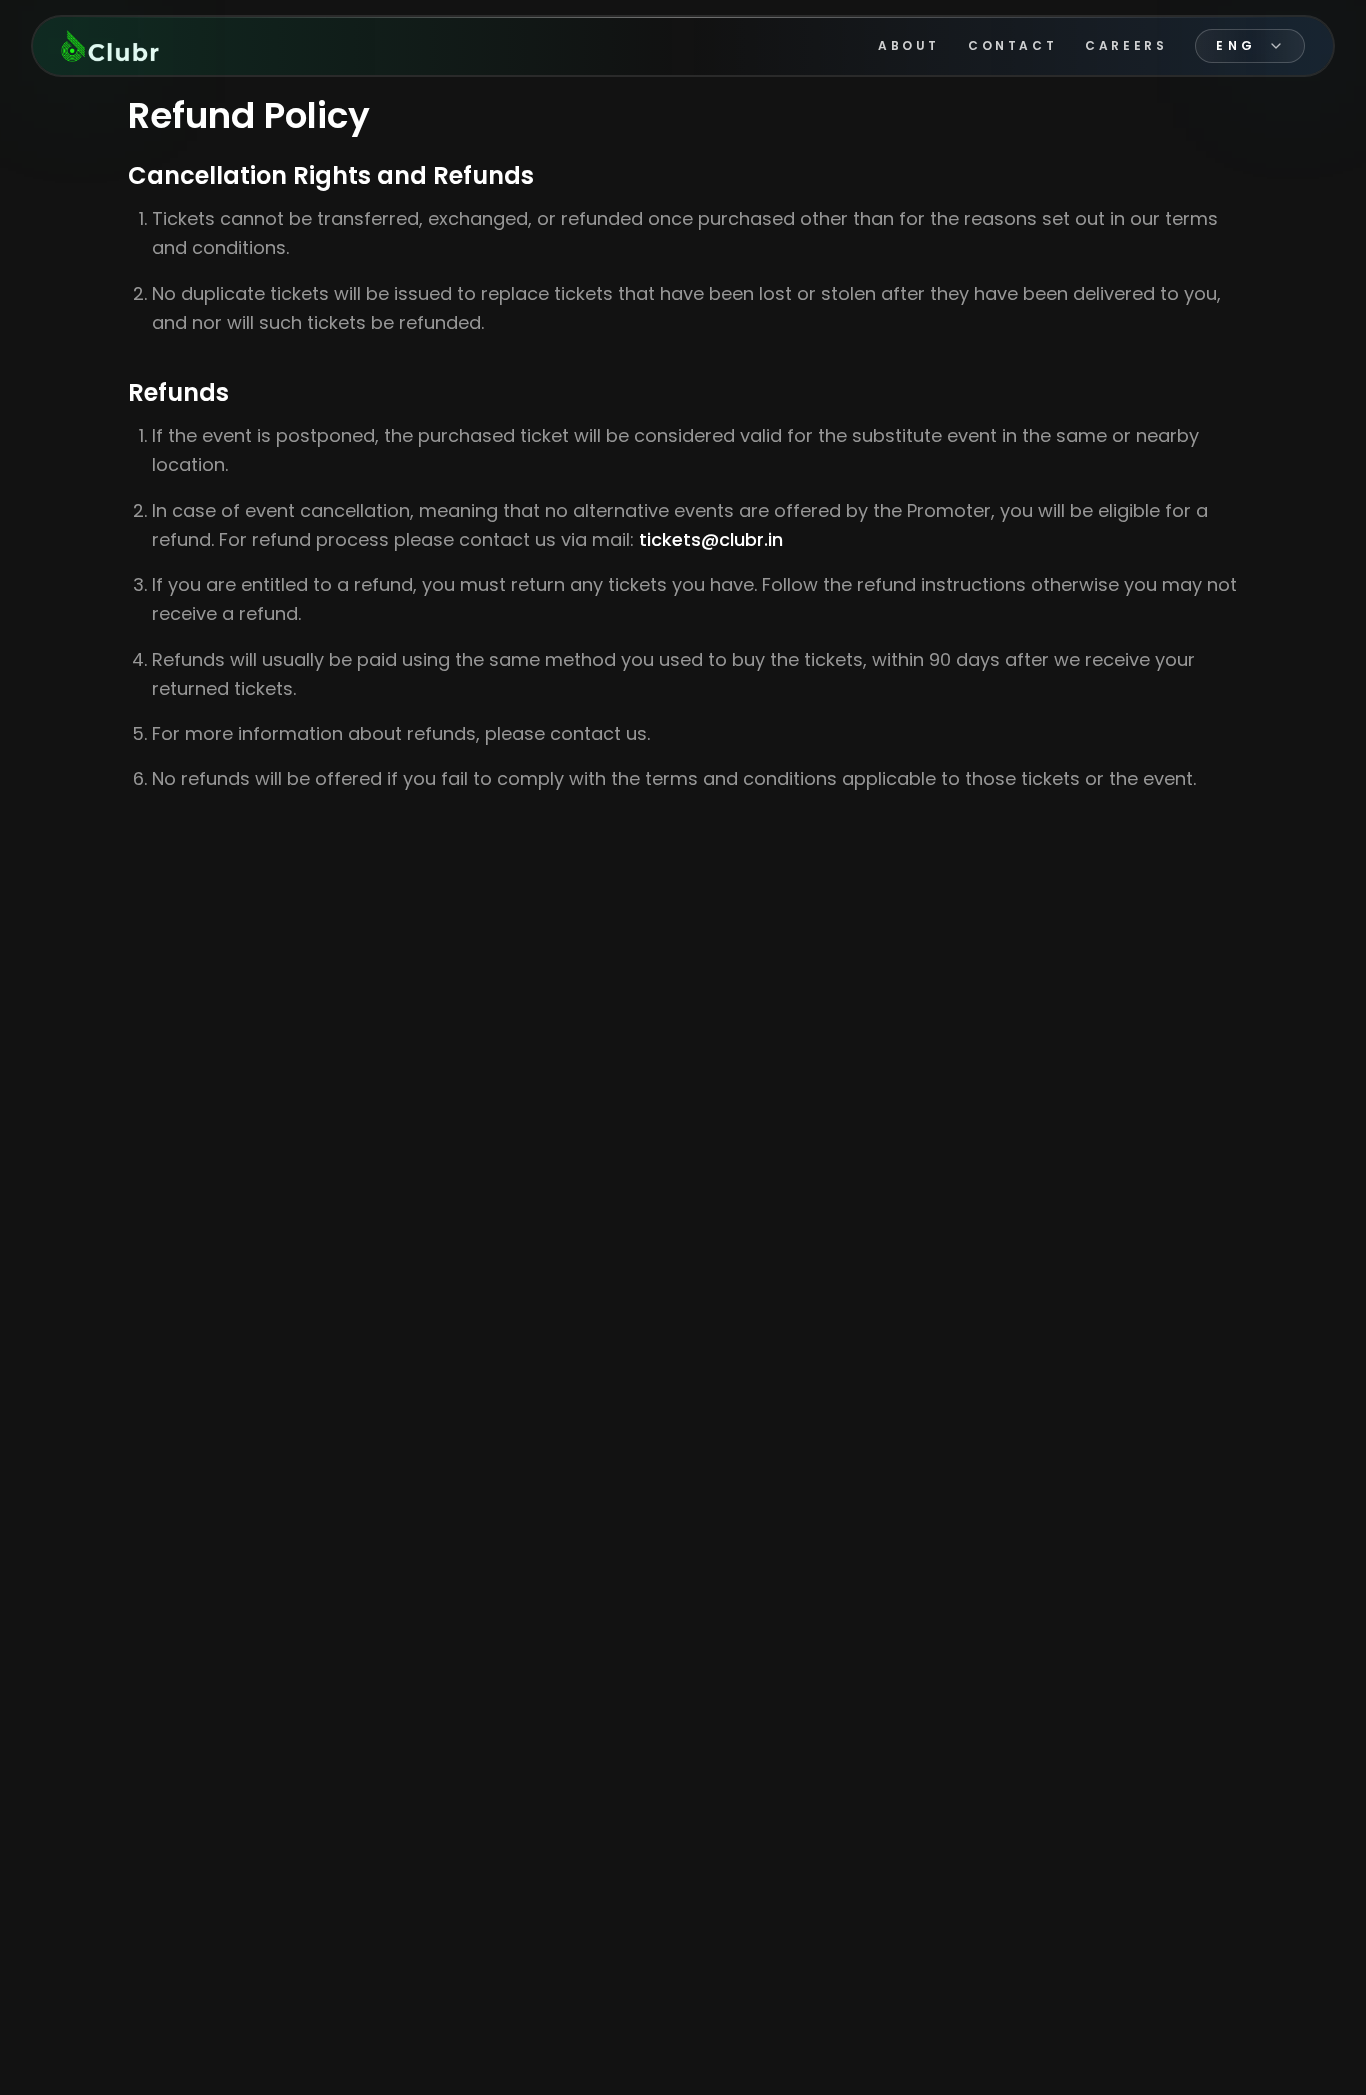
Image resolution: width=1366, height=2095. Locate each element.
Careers (1126, 46)
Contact (1012, 46)
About (909, 46)
